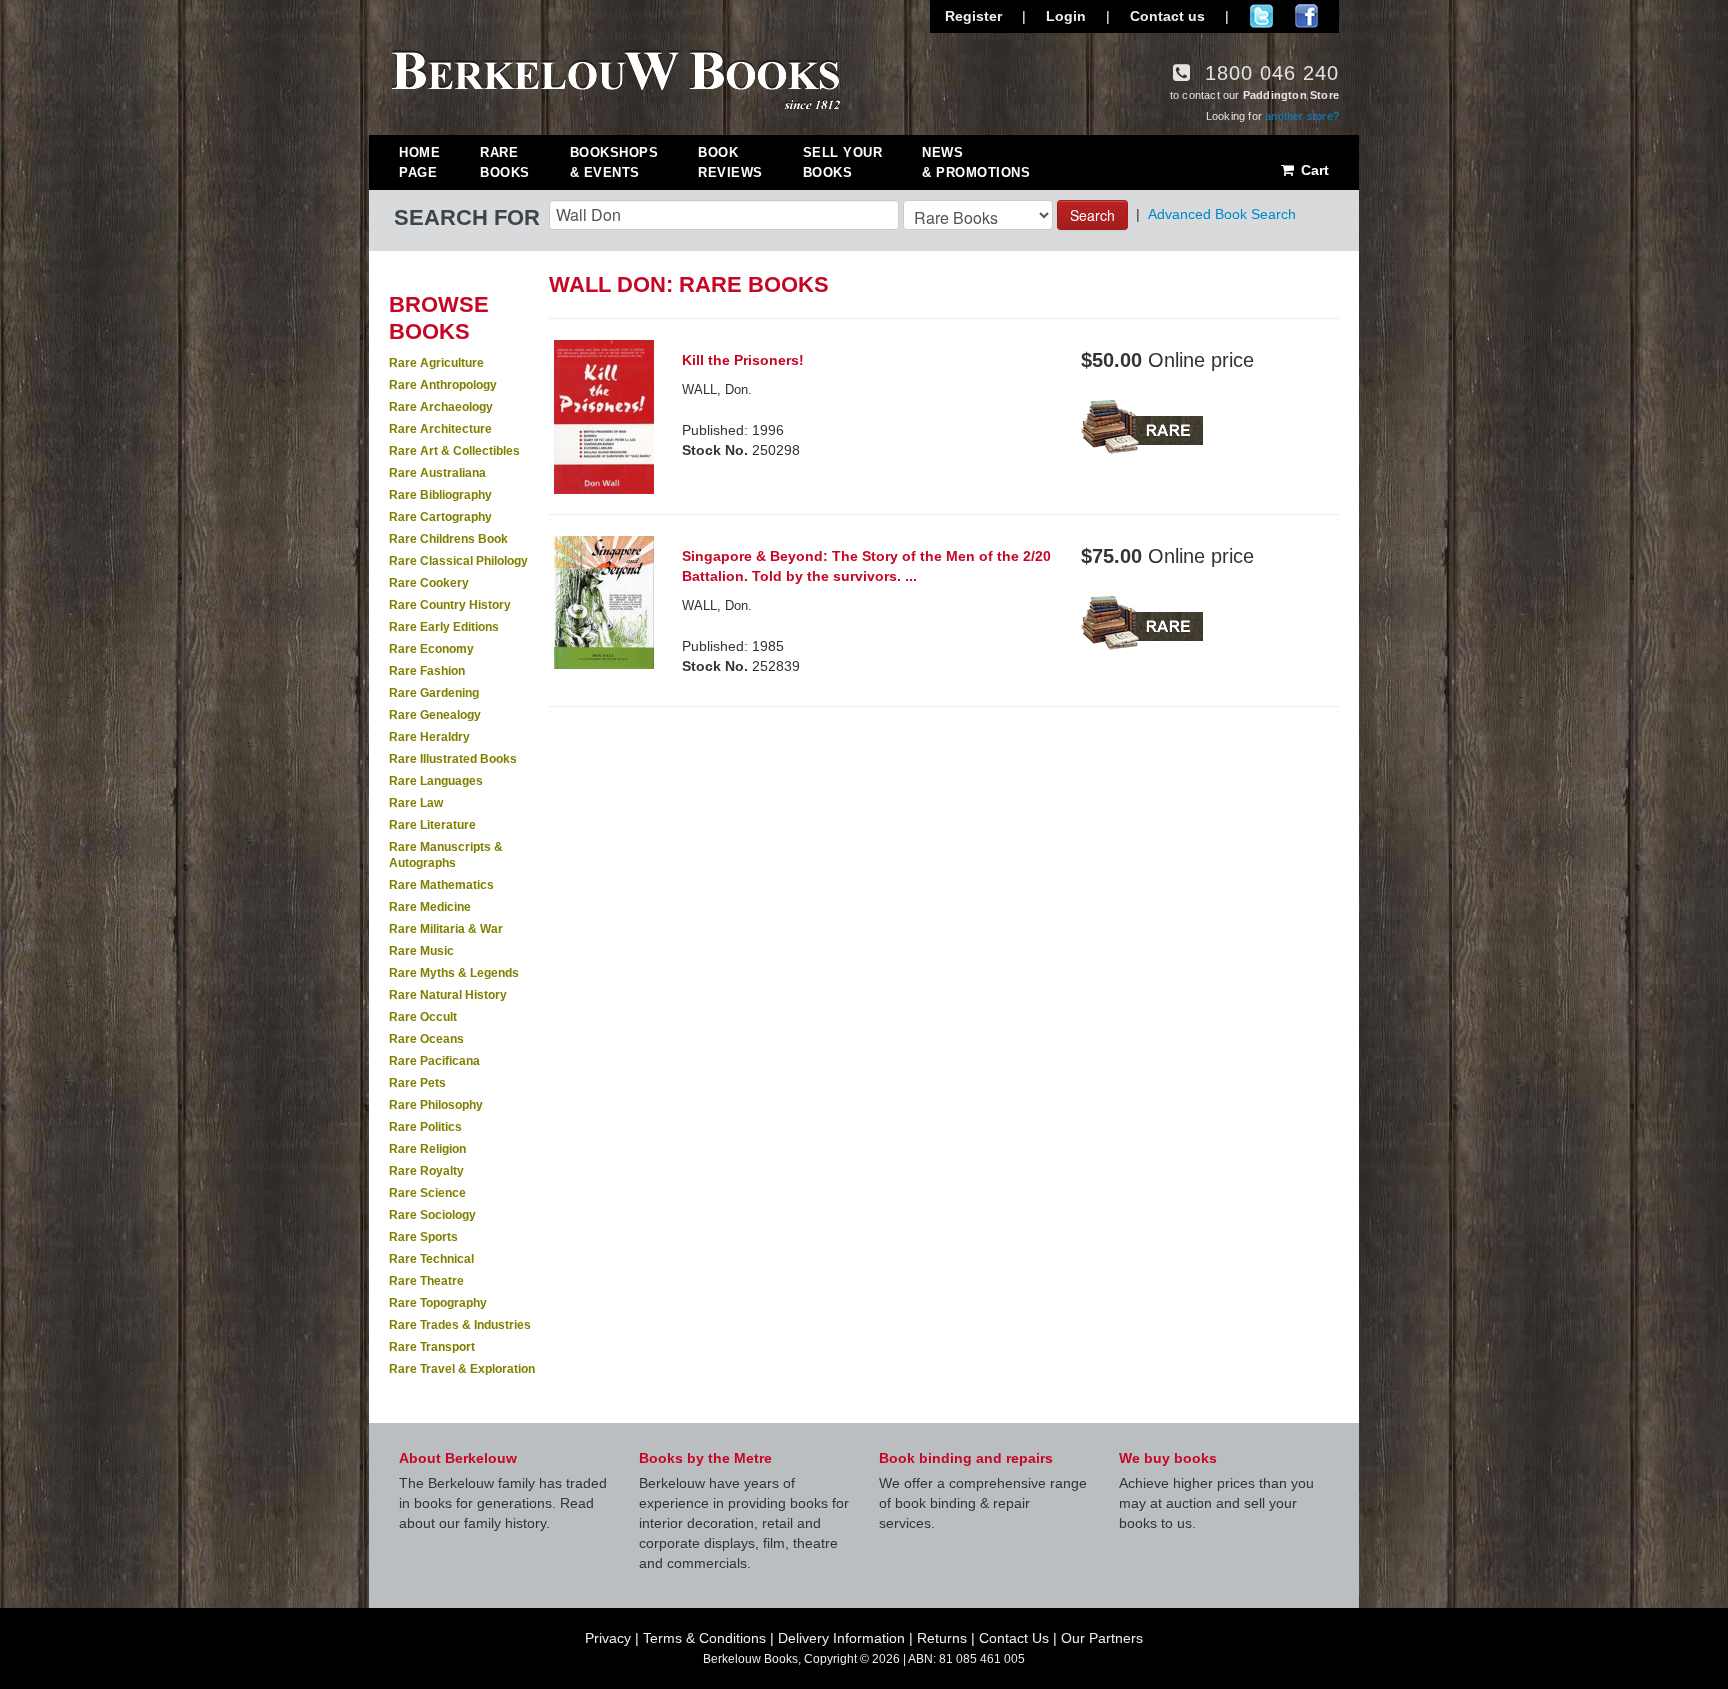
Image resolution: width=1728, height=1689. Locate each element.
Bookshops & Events (614, 162)
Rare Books (505, 162)
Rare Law (416, 803)
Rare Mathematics (441, 885)
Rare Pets (417, 1083)
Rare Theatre (426, 1281)
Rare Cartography (440, 517)
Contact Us (1014, 1638)
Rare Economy (431, 649)
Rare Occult (423, 1017)
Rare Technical (431, 1259)
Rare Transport (432, 1347)
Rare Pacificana (434, 1061)
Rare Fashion (427, 671)
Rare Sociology (432, 1215)
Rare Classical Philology (458, 561)
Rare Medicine (430, 907)
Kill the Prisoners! (743, 360)
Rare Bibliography (440, 495)
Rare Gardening (434, 693)
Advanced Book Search (1222, 214)
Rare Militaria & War (446, 929)
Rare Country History (450, 605)
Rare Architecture (440, 429)
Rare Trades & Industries (460, 1325)
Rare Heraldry (429, 737)
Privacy (608, 1638)
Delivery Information (841, 1638)
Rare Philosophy (436, 1105)
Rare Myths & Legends (454, 973)
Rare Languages (436, 781)
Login (1066, 16)
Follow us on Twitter (1261, 16)
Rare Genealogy (435, 715)
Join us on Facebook (1306, 16)
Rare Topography (438, 1303)
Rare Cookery (429, 583)
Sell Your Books (843, 162)
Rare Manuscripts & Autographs (446, 855)
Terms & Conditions (704, 1638)
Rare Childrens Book (448, 539)
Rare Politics (425, 1127)
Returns (942, 1638)
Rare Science (427, 1193)
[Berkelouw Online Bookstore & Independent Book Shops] (616, 78)
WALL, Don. (717, 389)
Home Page (419, 162)
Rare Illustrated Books (453, 759)
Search (1092, 215)
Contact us (1167, 16)
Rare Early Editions (444, 627)
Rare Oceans (426, 1039)
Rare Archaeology (441, 407)
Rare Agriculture (436, 363)
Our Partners (1102, 1638)
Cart (1313, 170)
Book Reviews (730, 162)
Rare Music (421, 951)
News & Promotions (976, 162)
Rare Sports (423, 1237)
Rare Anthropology (443, 385)
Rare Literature (432, 825)
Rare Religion (427, 1149)
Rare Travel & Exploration (462, 1369)
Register (973, 16)
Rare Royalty (426, 1171)
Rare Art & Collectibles (454, 451)
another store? (1302, 116)
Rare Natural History (448, 995)
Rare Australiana (437, 473)
